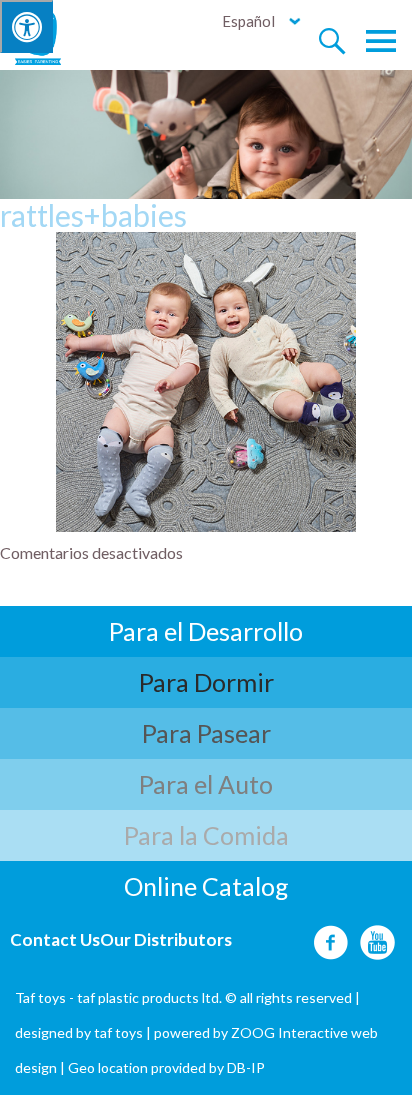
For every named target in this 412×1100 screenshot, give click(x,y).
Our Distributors (166, 939)
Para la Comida (206, 835)
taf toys (118, 1032)
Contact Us (55, 939)
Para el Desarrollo (206, 631)
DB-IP (246, 1067)
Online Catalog (206, 886)
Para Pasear (206, 733)
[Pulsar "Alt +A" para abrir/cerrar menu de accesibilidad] (26, 26)
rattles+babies (93, 215)
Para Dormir (206, 682)
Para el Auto (206, 784)
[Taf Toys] (56, 36)
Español (248, 21)
